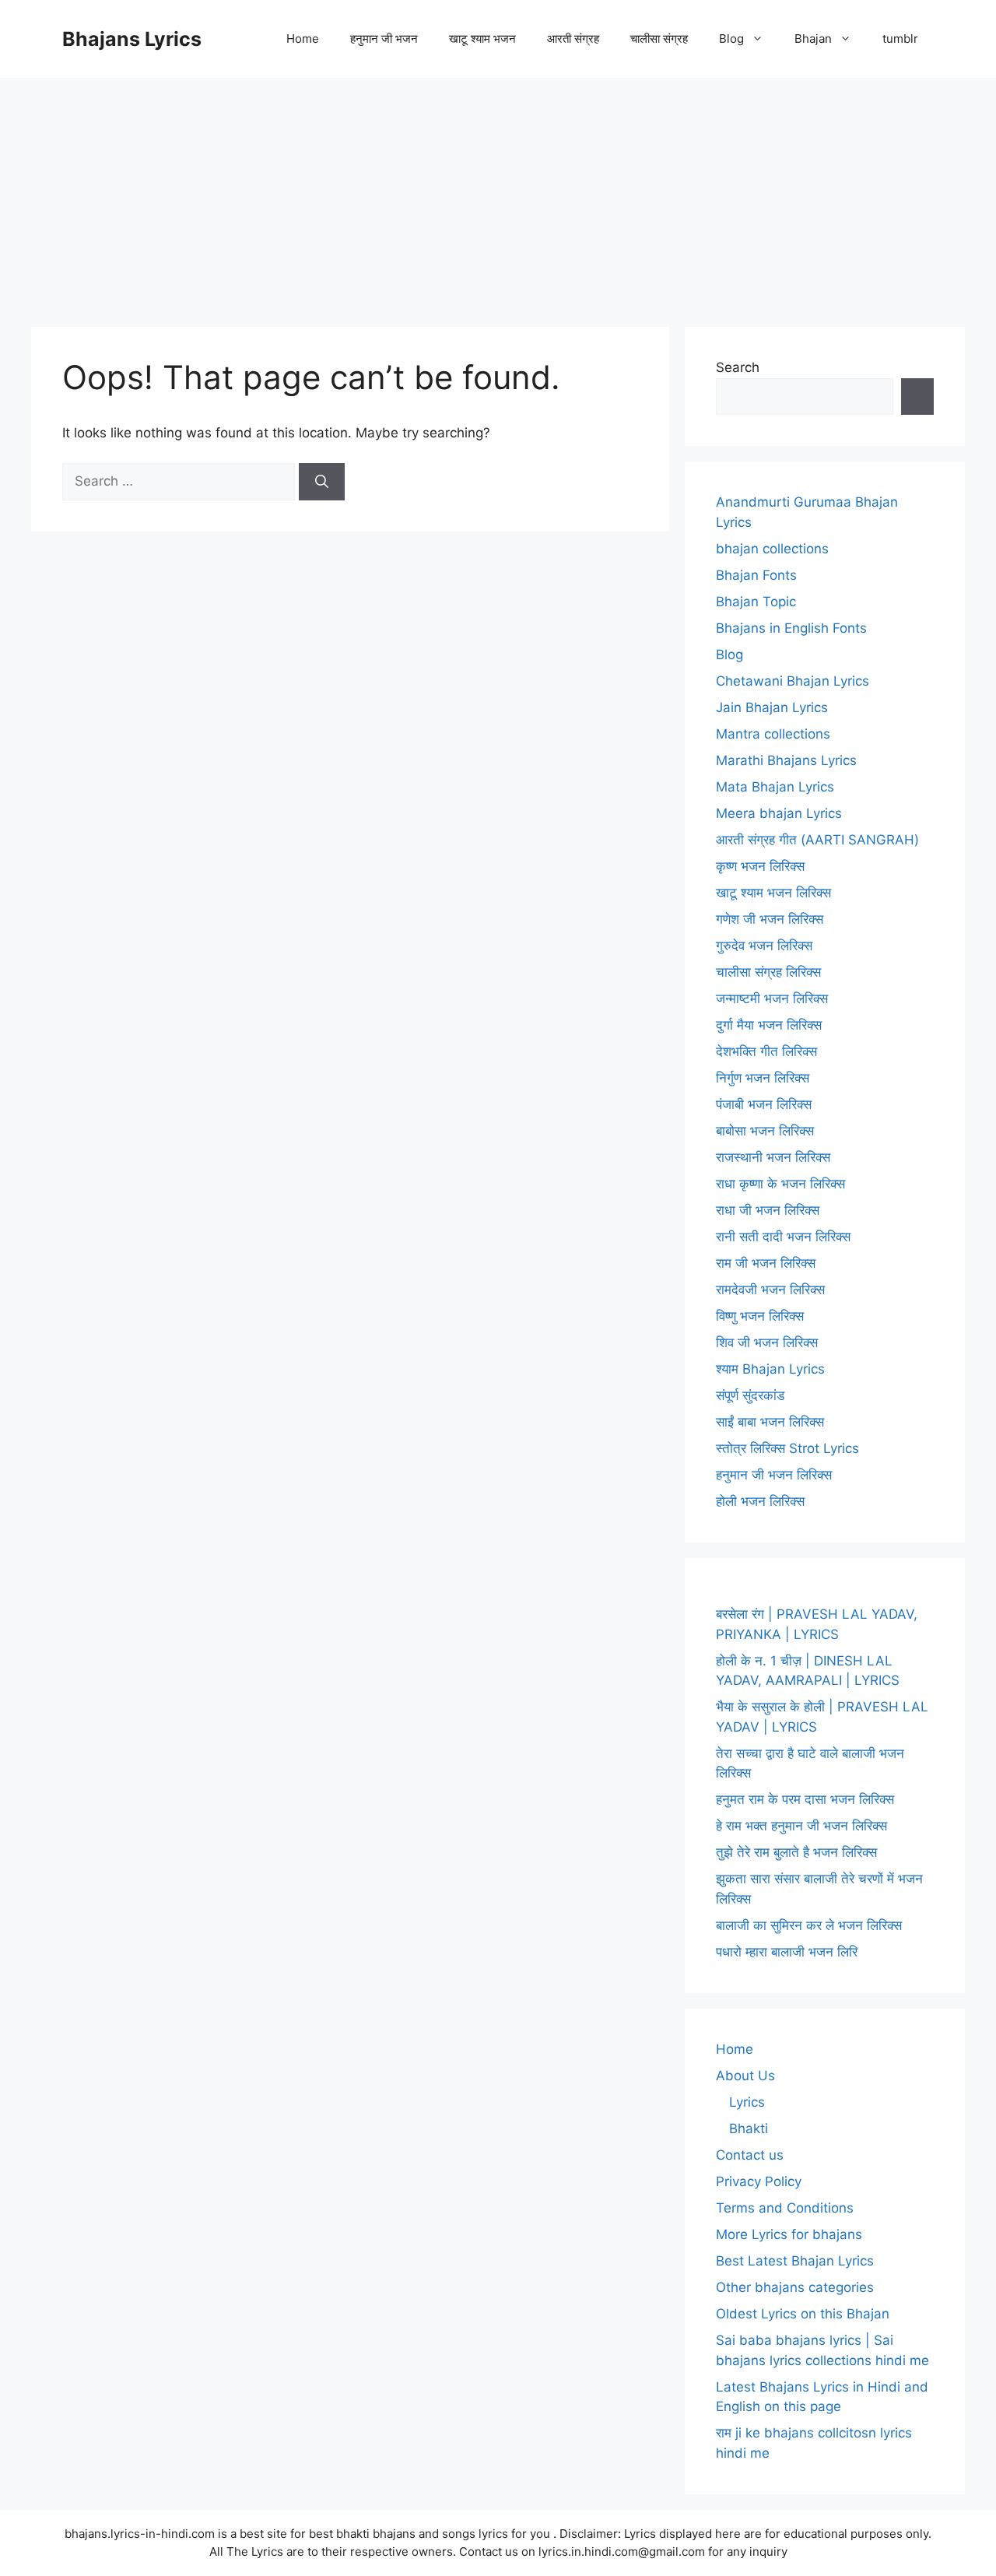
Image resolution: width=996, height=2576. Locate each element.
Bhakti (749, 2129)
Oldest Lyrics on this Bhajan (803, 2314)
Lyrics (747, 2102)
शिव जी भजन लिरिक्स (767, 1342)
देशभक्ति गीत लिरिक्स (766, 1051)
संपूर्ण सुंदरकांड (750, 1395)
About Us (745, 2076)
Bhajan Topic (756, 602)
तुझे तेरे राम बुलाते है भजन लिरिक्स (796, 1852)
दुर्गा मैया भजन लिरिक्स (769, 1025)
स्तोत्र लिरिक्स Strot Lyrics (787, 1448)
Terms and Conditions (785, 2208)
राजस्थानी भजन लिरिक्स (773, 1157)
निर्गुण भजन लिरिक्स (763, 1078)
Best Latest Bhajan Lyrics (795, 2261)
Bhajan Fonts (756, 575)
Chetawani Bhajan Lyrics (793, 681)
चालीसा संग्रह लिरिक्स (768, 972)
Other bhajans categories (795, 2287)
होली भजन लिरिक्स (760, 1501)
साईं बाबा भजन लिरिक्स (770, 1422)
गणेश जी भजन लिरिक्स (770, 919)
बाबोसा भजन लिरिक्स (765, 1131)
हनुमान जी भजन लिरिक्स (774, 1475)
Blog (731, 39)
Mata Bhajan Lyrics (775, 787)
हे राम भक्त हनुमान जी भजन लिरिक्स (801, 1826)
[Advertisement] (498, 195)
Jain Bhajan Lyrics (772, 707)
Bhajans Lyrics (132, 39)
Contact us (750, 2155)
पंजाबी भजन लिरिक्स (764, 1104)
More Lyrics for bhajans (789, 2234)
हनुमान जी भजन (384, 39)
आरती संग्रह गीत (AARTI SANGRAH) (817, 840)
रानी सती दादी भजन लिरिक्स (783, 1237)
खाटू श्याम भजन (482, 39)
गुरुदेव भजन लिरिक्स (764, 946)
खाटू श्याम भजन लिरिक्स (773, 893)
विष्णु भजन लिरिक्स (760, 1316)
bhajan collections (772, 549)
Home (303, 39)
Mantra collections (773, 734)
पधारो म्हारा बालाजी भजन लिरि (787, 1952)
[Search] (322, 482)
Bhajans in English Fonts (791, 628)
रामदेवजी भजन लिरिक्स (770, 1290)
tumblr (900, 39)
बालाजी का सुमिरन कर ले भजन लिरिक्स (809, 1925)
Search (738, 367)
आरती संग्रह (573, 39)
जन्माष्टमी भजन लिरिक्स (772, 998)
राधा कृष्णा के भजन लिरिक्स (780, 1184)
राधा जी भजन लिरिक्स (768, 1210)
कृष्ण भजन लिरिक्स (760, 866)
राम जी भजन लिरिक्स (766, 1263)
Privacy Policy (759, 2181)
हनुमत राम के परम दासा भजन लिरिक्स (805, 1799)
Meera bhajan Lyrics (779, 813)
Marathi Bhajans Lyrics (786, 760)
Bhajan (813, 39)
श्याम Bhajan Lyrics (770, 1369)
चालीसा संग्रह (659, 39)
